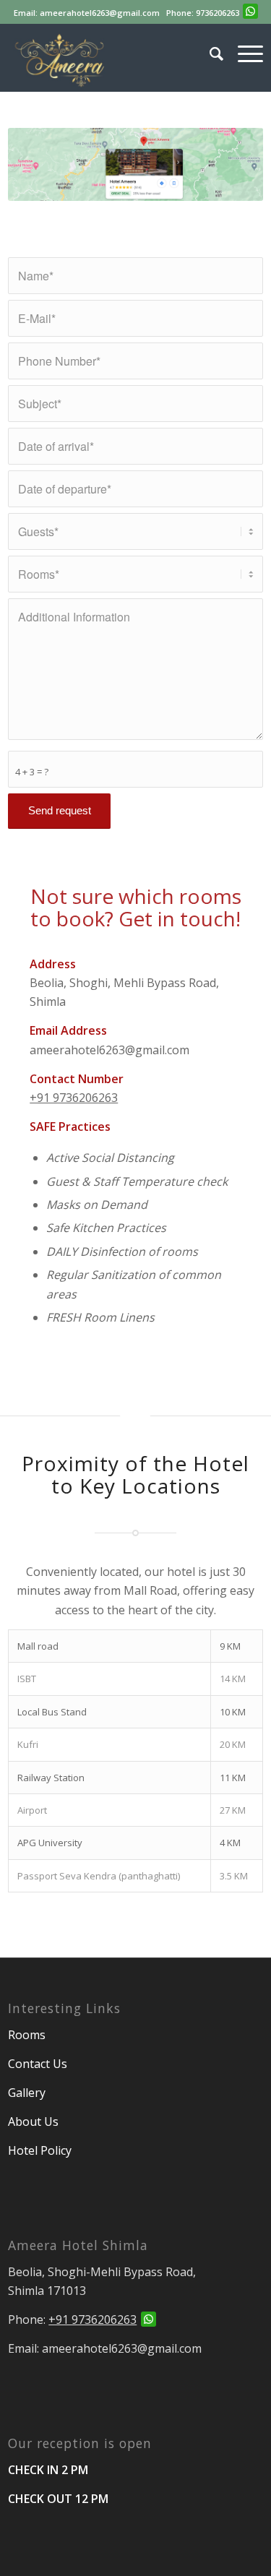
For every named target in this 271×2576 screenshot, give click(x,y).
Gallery (27, 2093)
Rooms (28, 2035)
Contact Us (38, 2064)
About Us (33, 2121)
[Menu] (243, 53)
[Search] (209, 53)
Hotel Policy (40, 2150)
